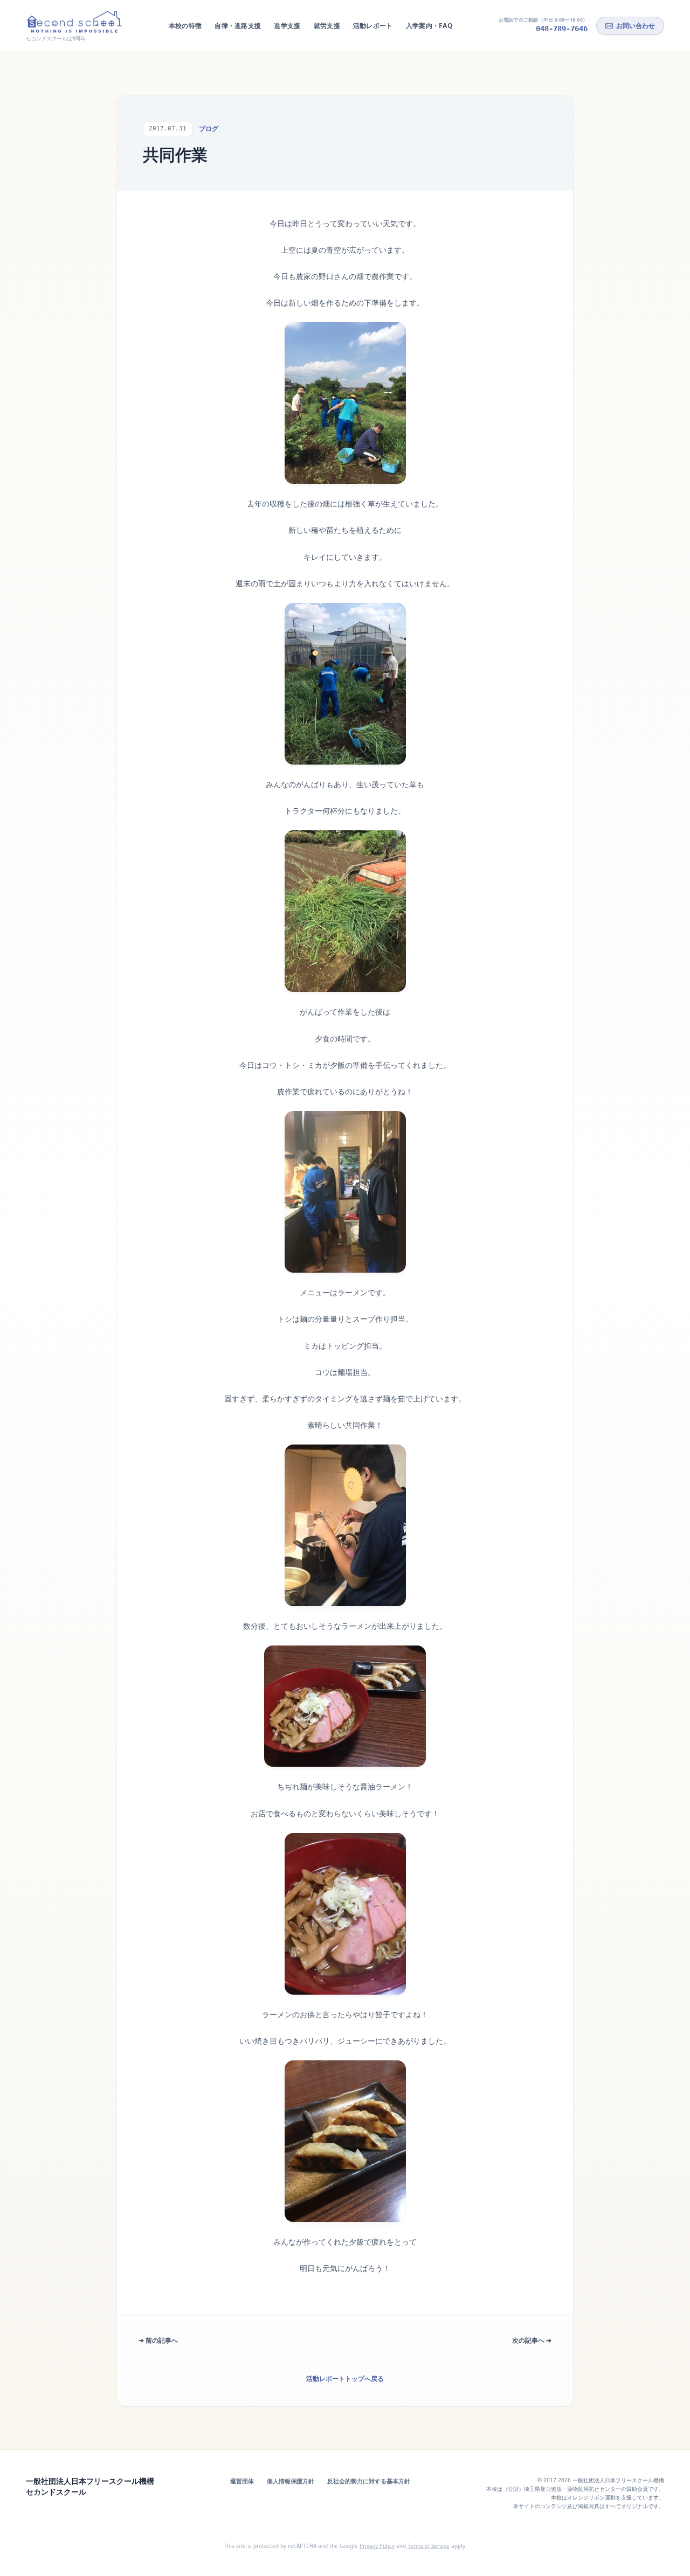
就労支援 (327, 26)
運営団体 (242, 2481)
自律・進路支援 (238, 26)
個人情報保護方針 (291, 2481)
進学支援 (287, 26)
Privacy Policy (377, 2546)
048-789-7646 (562, 29)
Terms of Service (429, 2546)
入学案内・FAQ (429, 26)
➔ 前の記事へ (158, 2340)
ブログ (209, 129)
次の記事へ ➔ (532, 2340)
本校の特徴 (185, 26)
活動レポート (373, 26)
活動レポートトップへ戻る (345, 2379)
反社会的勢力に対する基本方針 (369, 2481)
